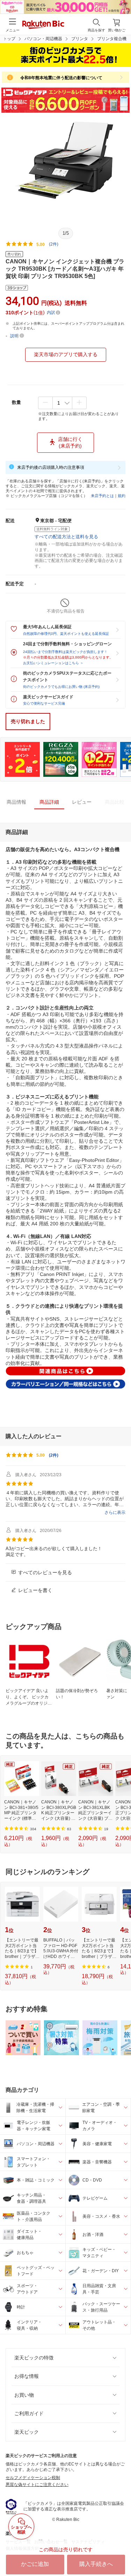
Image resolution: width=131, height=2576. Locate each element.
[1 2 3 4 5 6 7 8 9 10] (62, 403)
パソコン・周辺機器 (43, 39)
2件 (54, 1455)
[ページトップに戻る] (121, 2553)
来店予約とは (102, 496)
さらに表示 (115, 1512)
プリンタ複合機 (112, 39)
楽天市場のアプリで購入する (66, 354)
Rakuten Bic (43, 25)
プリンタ (80, 39)
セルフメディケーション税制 (33, 2478)
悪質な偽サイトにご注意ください (37, 2485)
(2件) (54, 244)
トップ (9, 39)
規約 (122, 496)
